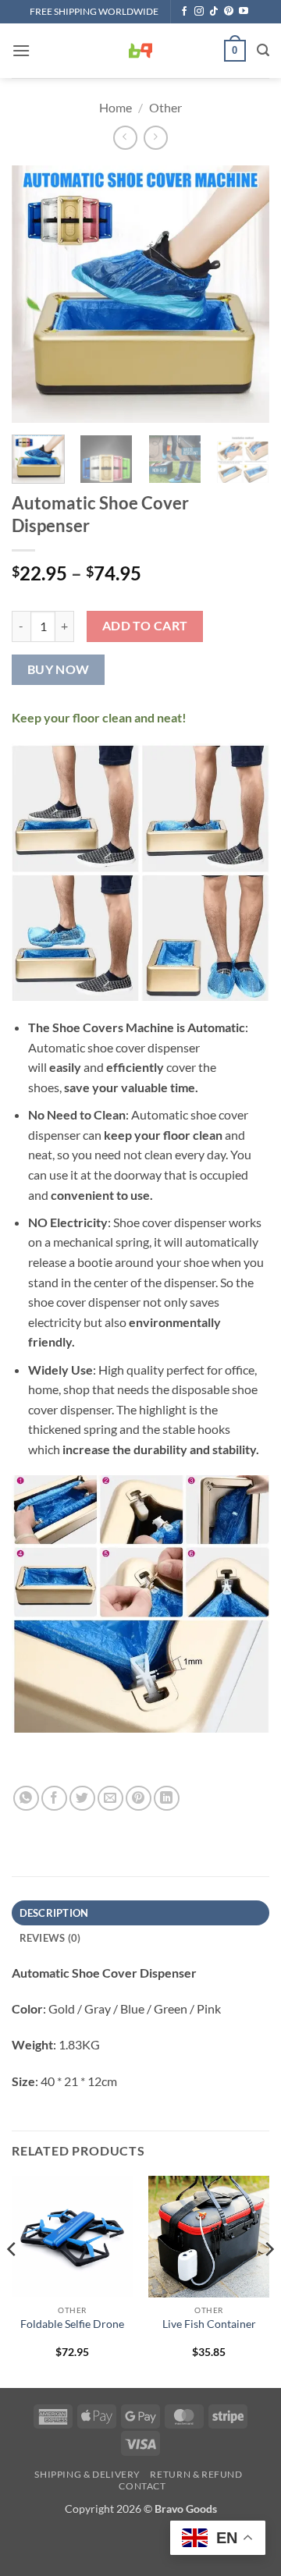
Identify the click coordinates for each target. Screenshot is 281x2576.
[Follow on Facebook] (184, 12)
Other (165, 107)
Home (116, 107)
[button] (21, 50)
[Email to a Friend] (110, 1799)
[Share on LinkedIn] (167, 1799)
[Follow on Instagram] (199, 12)
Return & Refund (196, 2474)
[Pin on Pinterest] (139, 1799)
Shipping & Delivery (87, 2474)
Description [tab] (54, 1913)
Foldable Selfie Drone (72, 2324)
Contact (142, 2486)
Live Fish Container (209, 2324)
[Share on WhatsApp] (26, 1799)
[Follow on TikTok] (214, 12)
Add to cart (145, 626)
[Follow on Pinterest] (229, 12)
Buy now (59, 669)
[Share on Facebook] (54, 1799)
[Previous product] (156, 138)
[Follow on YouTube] (244, 12)
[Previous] (37, 294)
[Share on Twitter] (82, 1799)
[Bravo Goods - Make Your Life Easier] (140, 51)
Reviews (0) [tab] (50, 1938)
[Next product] (125, 138)
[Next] (244, 294)
